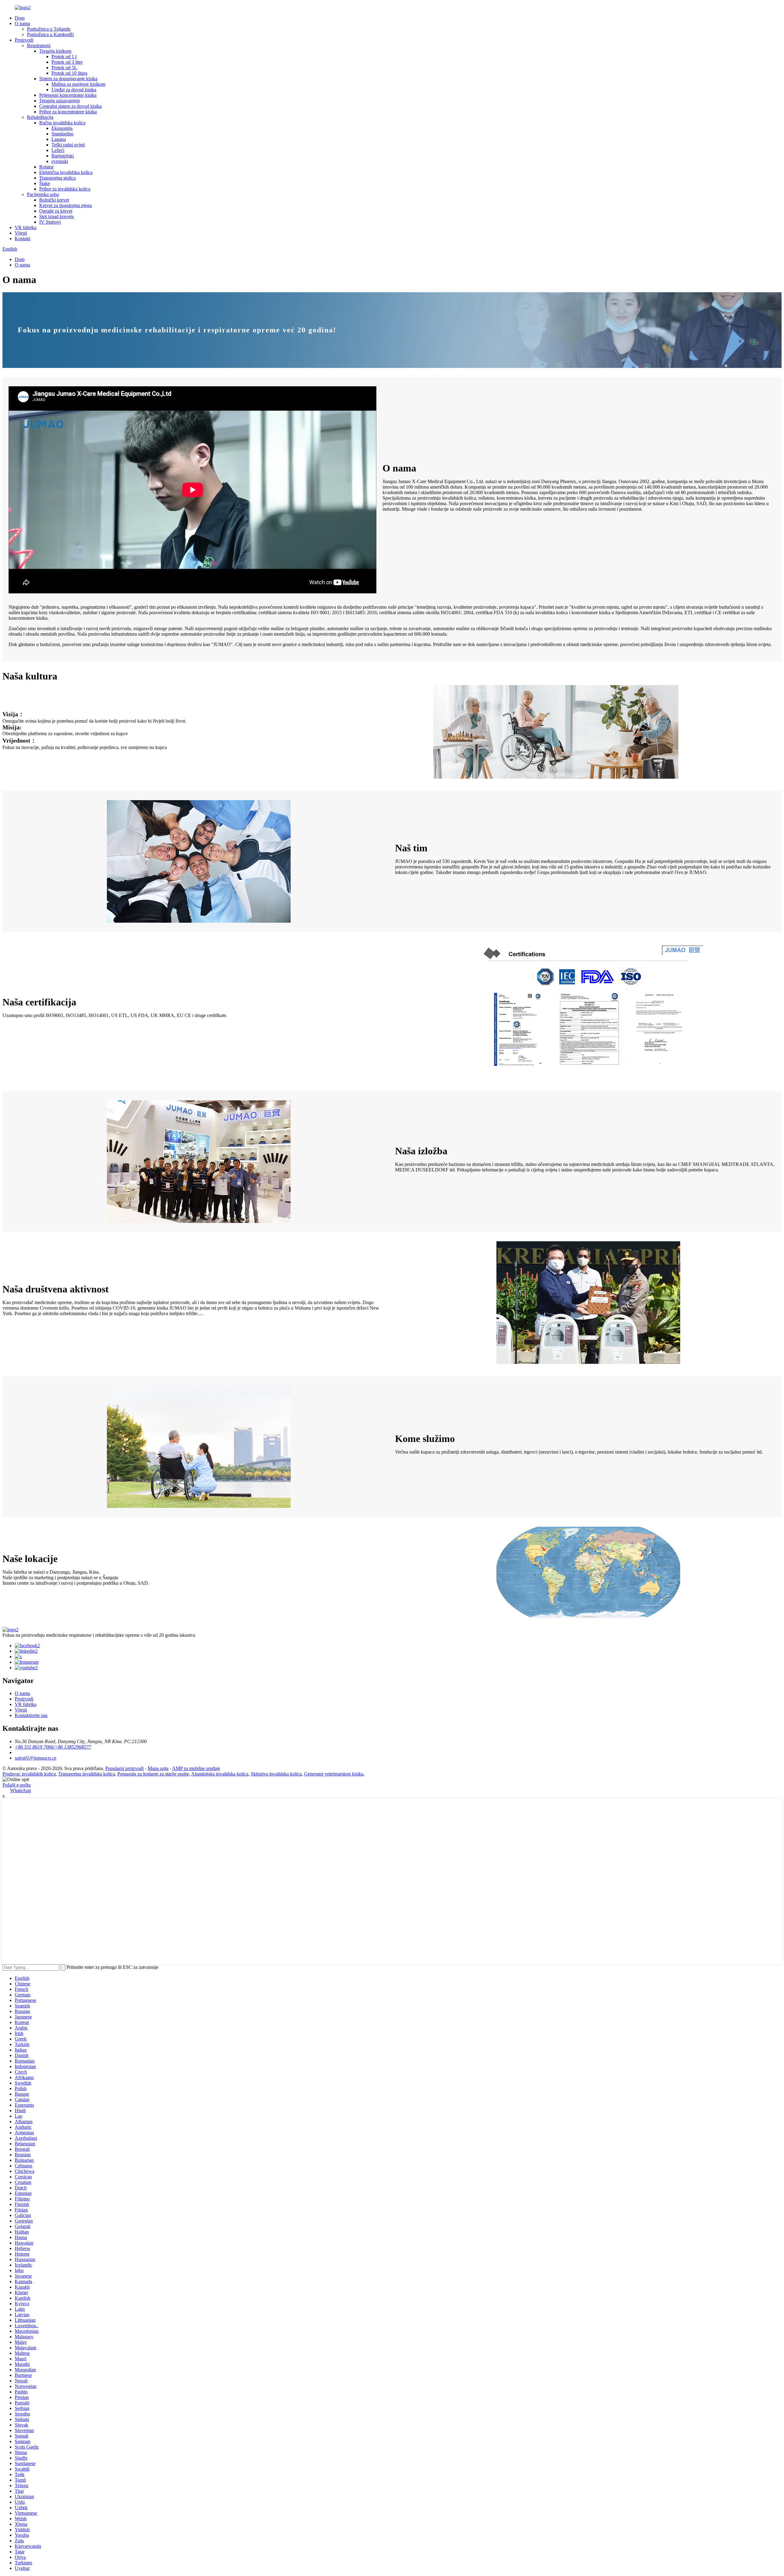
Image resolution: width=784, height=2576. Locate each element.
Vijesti (21, 233)
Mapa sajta (158, 1768)
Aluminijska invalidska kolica (220, 1774)
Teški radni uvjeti (68, 145)
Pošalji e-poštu (17, 1785)
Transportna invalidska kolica (87, 1774)
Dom (20, 18)
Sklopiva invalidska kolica (276, 1774)
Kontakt (23, 238)
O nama (22, 23)
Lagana (59, 139)
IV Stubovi (50, 222)
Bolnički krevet (54, 200)
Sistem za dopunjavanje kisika (68, 79)
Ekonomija (62, 128)
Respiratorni (39, 45)
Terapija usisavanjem (59, 101)
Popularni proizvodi (124, 1768)
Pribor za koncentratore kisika (68, 112)
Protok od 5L (64, 68)
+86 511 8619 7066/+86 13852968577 (53, 1747)
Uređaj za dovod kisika (74, 90)
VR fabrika (26, 227)
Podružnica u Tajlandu (49, 29)
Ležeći (58, 150)
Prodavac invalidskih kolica (29, 1774)
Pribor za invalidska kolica (65, 189)
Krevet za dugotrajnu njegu (66, 205)
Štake (45, 183)
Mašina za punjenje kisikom (78, 84)
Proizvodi (24, 40)
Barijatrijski (63, 156)
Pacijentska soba (43, 194)
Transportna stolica (57, 178)
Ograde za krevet (56, 211)
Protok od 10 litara (69, 73)
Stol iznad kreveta (57, 216)
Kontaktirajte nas (31, 1715)
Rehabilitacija (40, 117)
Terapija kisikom (55, 51)
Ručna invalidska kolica (62, 123)
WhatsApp (21, 1790)
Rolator (46, 167)
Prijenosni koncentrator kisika (68, 95)
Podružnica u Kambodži (50, 34)
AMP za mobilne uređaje (196, 1768)
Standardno (62, 134)
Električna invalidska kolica (66, 172)
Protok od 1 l (64, 57)
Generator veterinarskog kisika (334, 1774)
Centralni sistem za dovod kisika (70, 106)
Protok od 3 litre (67, 62)
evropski (60, 161)
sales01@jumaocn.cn (36, 1758)
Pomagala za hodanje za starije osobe (153, 1774)
